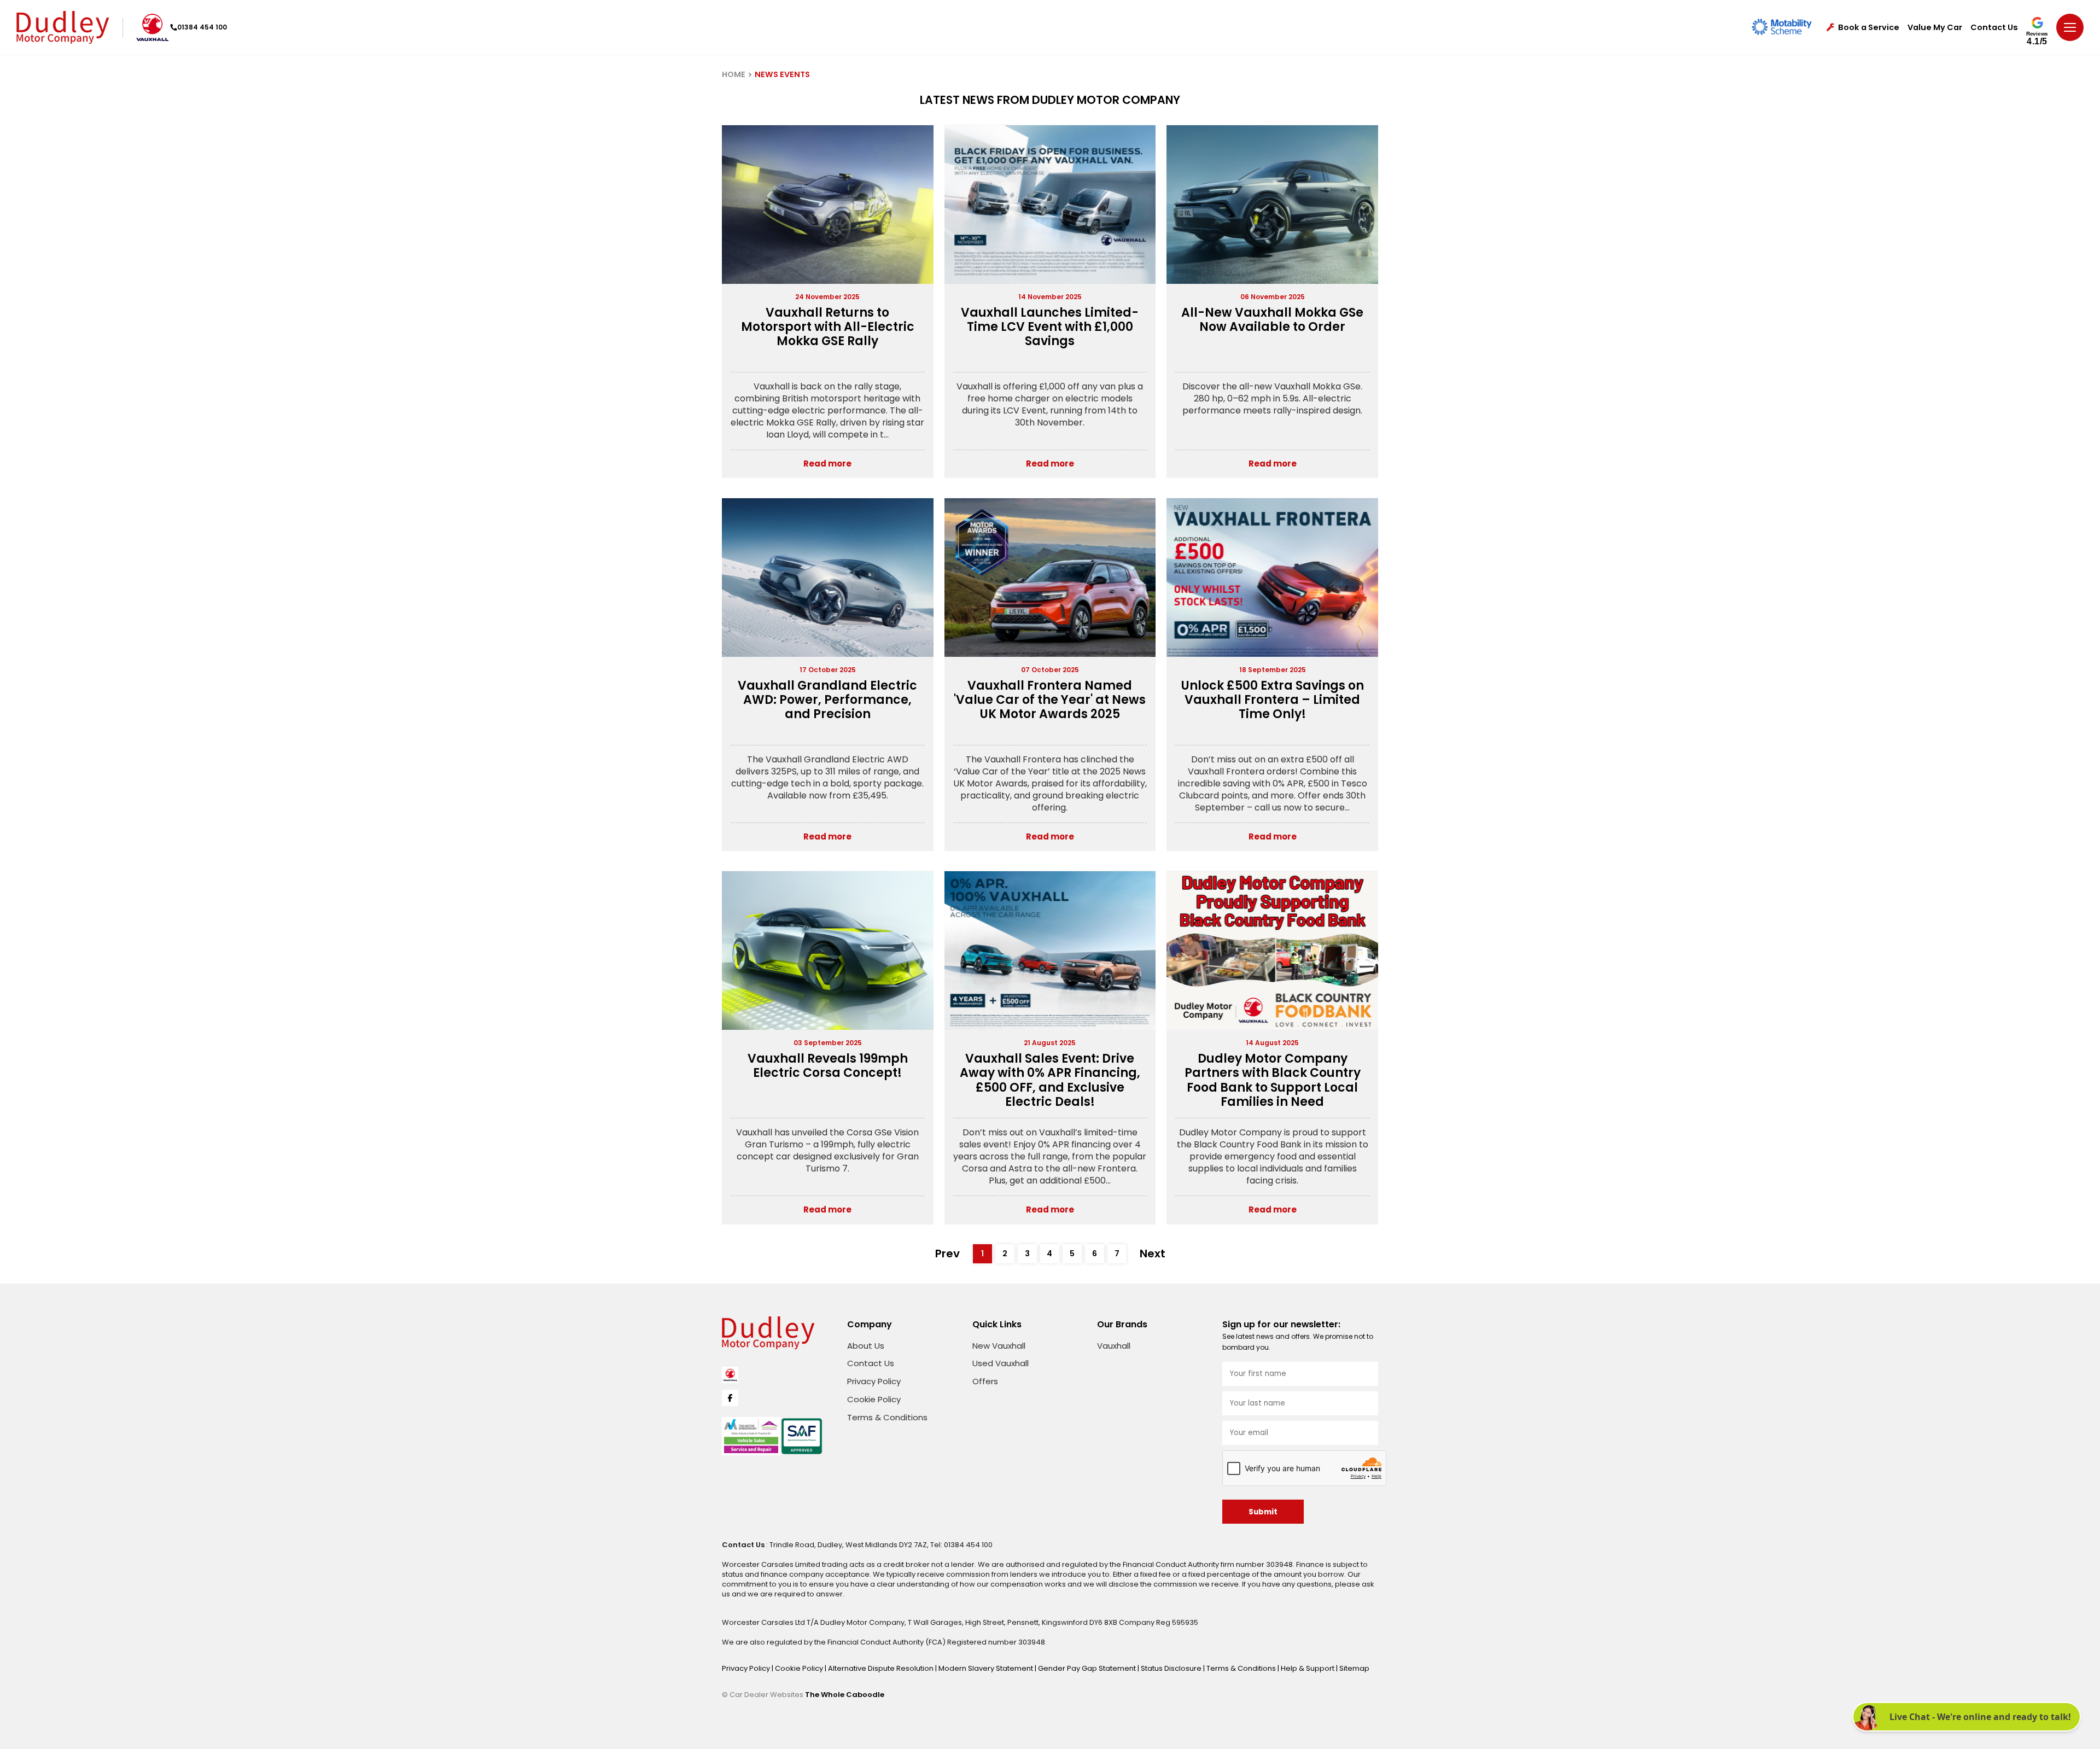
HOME (734, 74)
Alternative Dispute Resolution (882, 1668)
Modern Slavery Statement (987, 1668)
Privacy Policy (874, 1381)
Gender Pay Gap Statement (1088, 1668)
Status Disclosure (1172, 1668)
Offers (985, 1381)
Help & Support (1308, 1668)
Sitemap (1354, 1668)
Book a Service (1869, 28)
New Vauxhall (999, 1346)
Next (1153, 1254)
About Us (866, 1346)
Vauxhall (1114, 1346)
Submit (1263, 1512)
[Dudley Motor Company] (63, 27)
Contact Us (1994, 28)
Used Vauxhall (1001, 1363)
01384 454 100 (202, 27)
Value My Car (1935, 28)
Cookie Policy (874, 1399)
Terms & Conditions (887, 1417)
